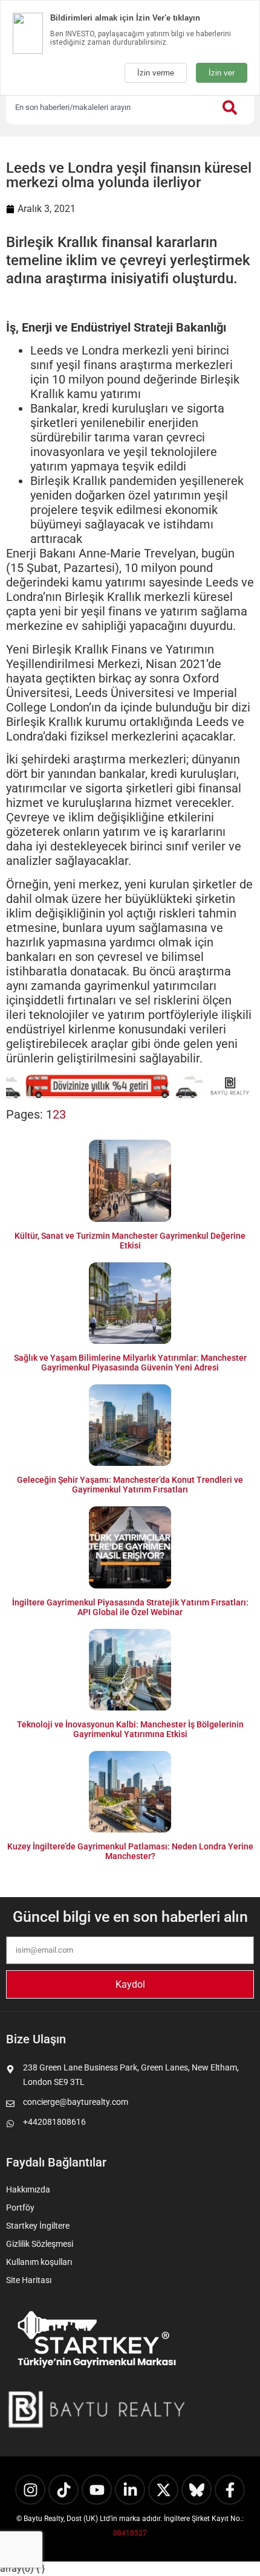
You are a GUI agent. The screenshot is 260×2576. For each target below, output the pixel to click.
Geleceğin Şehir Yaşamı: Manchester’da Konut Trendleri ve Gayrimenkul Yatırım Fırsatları (130, 1485)
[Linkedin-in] (130, 2490)
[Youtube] (97, 2490)
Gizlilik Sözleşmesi (40, 2244)
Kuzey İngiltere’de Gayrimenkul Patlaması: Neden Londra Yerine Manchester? (130, 1851)
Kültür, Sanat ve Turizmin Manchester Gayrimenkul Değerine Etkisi (130, 1241)
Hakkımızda (28, 2189)
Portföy (20, 2208)
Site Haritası (29, 2280)
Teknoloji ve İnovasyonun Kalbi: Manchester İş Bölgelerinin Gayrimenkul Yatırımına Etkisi (130, 1729)
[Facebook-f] (230, 2490)
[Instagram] (30, 2490)
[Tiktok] (63, 2490)
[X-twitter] (163, 2490)
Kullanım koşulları (39, 2262)
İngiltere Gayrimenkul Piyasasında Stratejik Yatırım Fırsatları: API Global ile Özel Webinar (130, 1607)
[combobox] (108, 108)
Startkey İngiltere (38, 2226)
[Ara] (232, 108)
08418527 (130, 2533)
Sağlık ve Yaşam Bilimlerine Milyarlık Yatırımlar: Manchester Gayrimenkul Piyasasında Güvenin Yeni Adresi (130, 1363)
